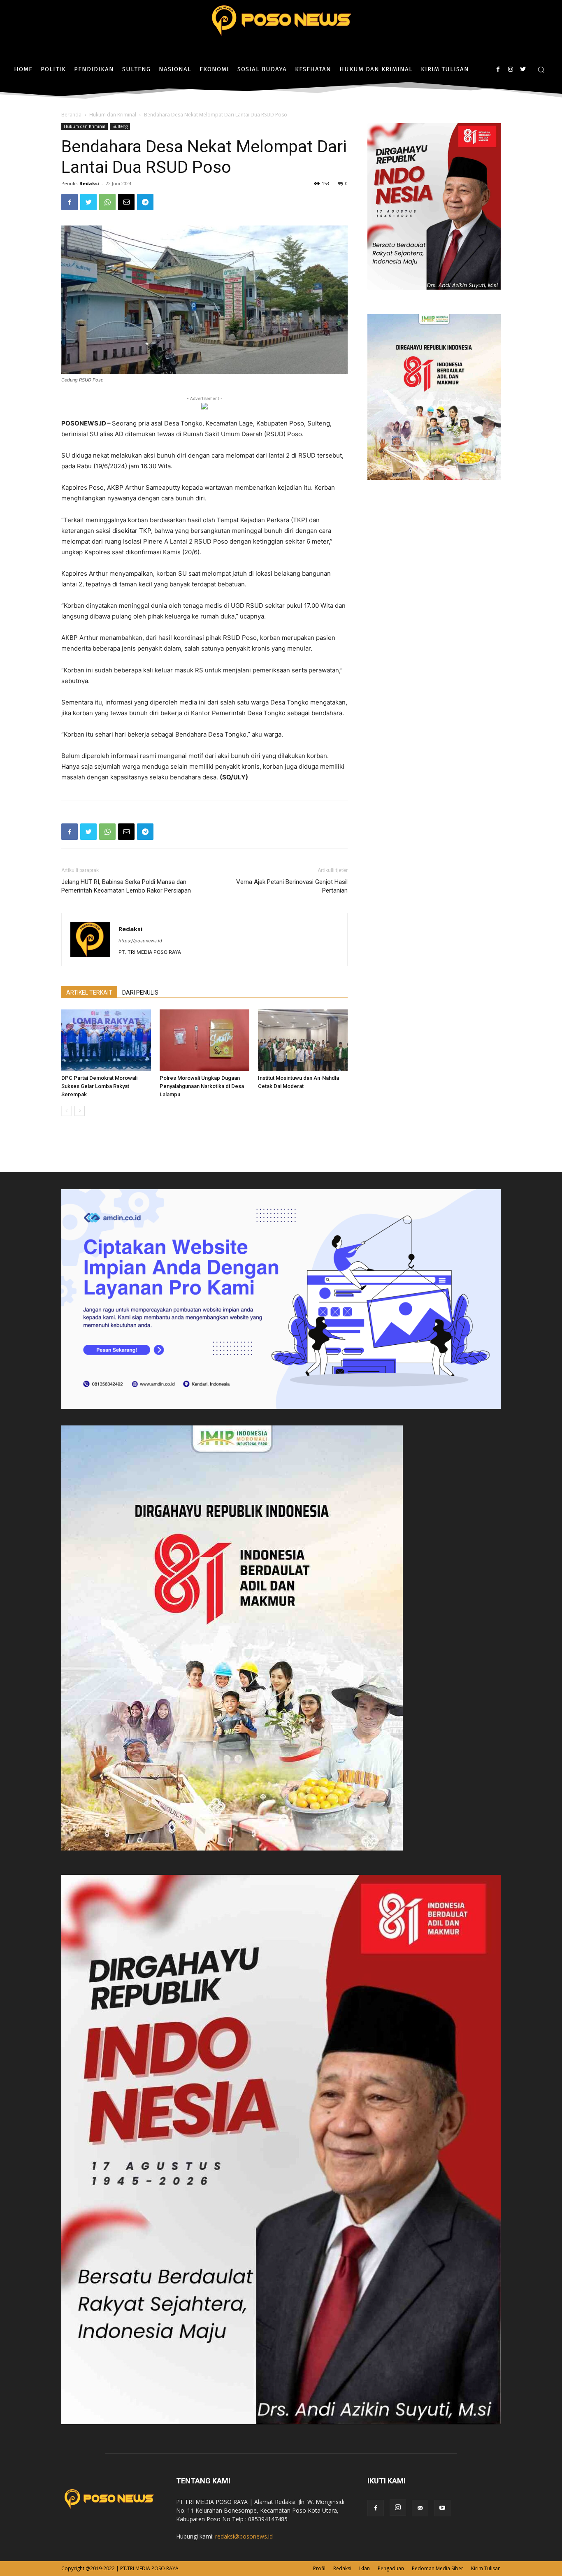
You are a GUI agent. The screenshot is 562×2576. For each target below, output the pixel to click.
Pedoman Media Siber (438, 2568)
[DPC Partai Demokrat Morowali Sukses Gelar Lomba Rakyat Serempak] (106, 1040)
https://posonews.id (140, 941)
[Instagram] (510, 69)
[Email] (126, 202)
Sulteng (120, 126)
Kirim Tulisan (486, 2568)
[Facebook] (498, 69)
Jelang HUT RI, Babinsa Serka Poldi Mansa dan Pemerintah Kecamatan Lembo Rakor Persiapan (126, 886)
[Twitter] (523, 69)
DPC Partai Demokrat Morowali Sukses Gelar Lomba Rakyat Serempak (99, 1086)
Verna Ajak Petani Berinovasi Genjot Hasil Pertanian (292, 886)
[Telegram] (145, 202)
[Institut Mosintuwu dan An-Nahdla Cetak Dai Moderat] (303, 1040)
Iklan (365, 2568)
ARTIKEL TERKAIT (89, 993)
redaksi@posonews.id (244, 2536)
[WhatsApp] (107, 202)
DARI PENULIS (140, 993)
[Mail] (420, 2508)
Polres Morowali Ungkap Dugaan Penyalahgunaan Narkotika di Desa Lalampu (202, 1086)
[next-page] (80, 1111)
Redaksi (89, 183)
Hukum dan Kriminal (113, 115)
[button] (541, 70)
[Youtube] (442, 2508)
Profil (319, 2568)
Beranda (71, 115)
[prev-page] (66, 1111)
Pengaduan (391, 2568)
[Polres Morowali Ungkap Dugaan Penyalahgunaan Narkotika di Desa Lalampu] (204, 1040)
